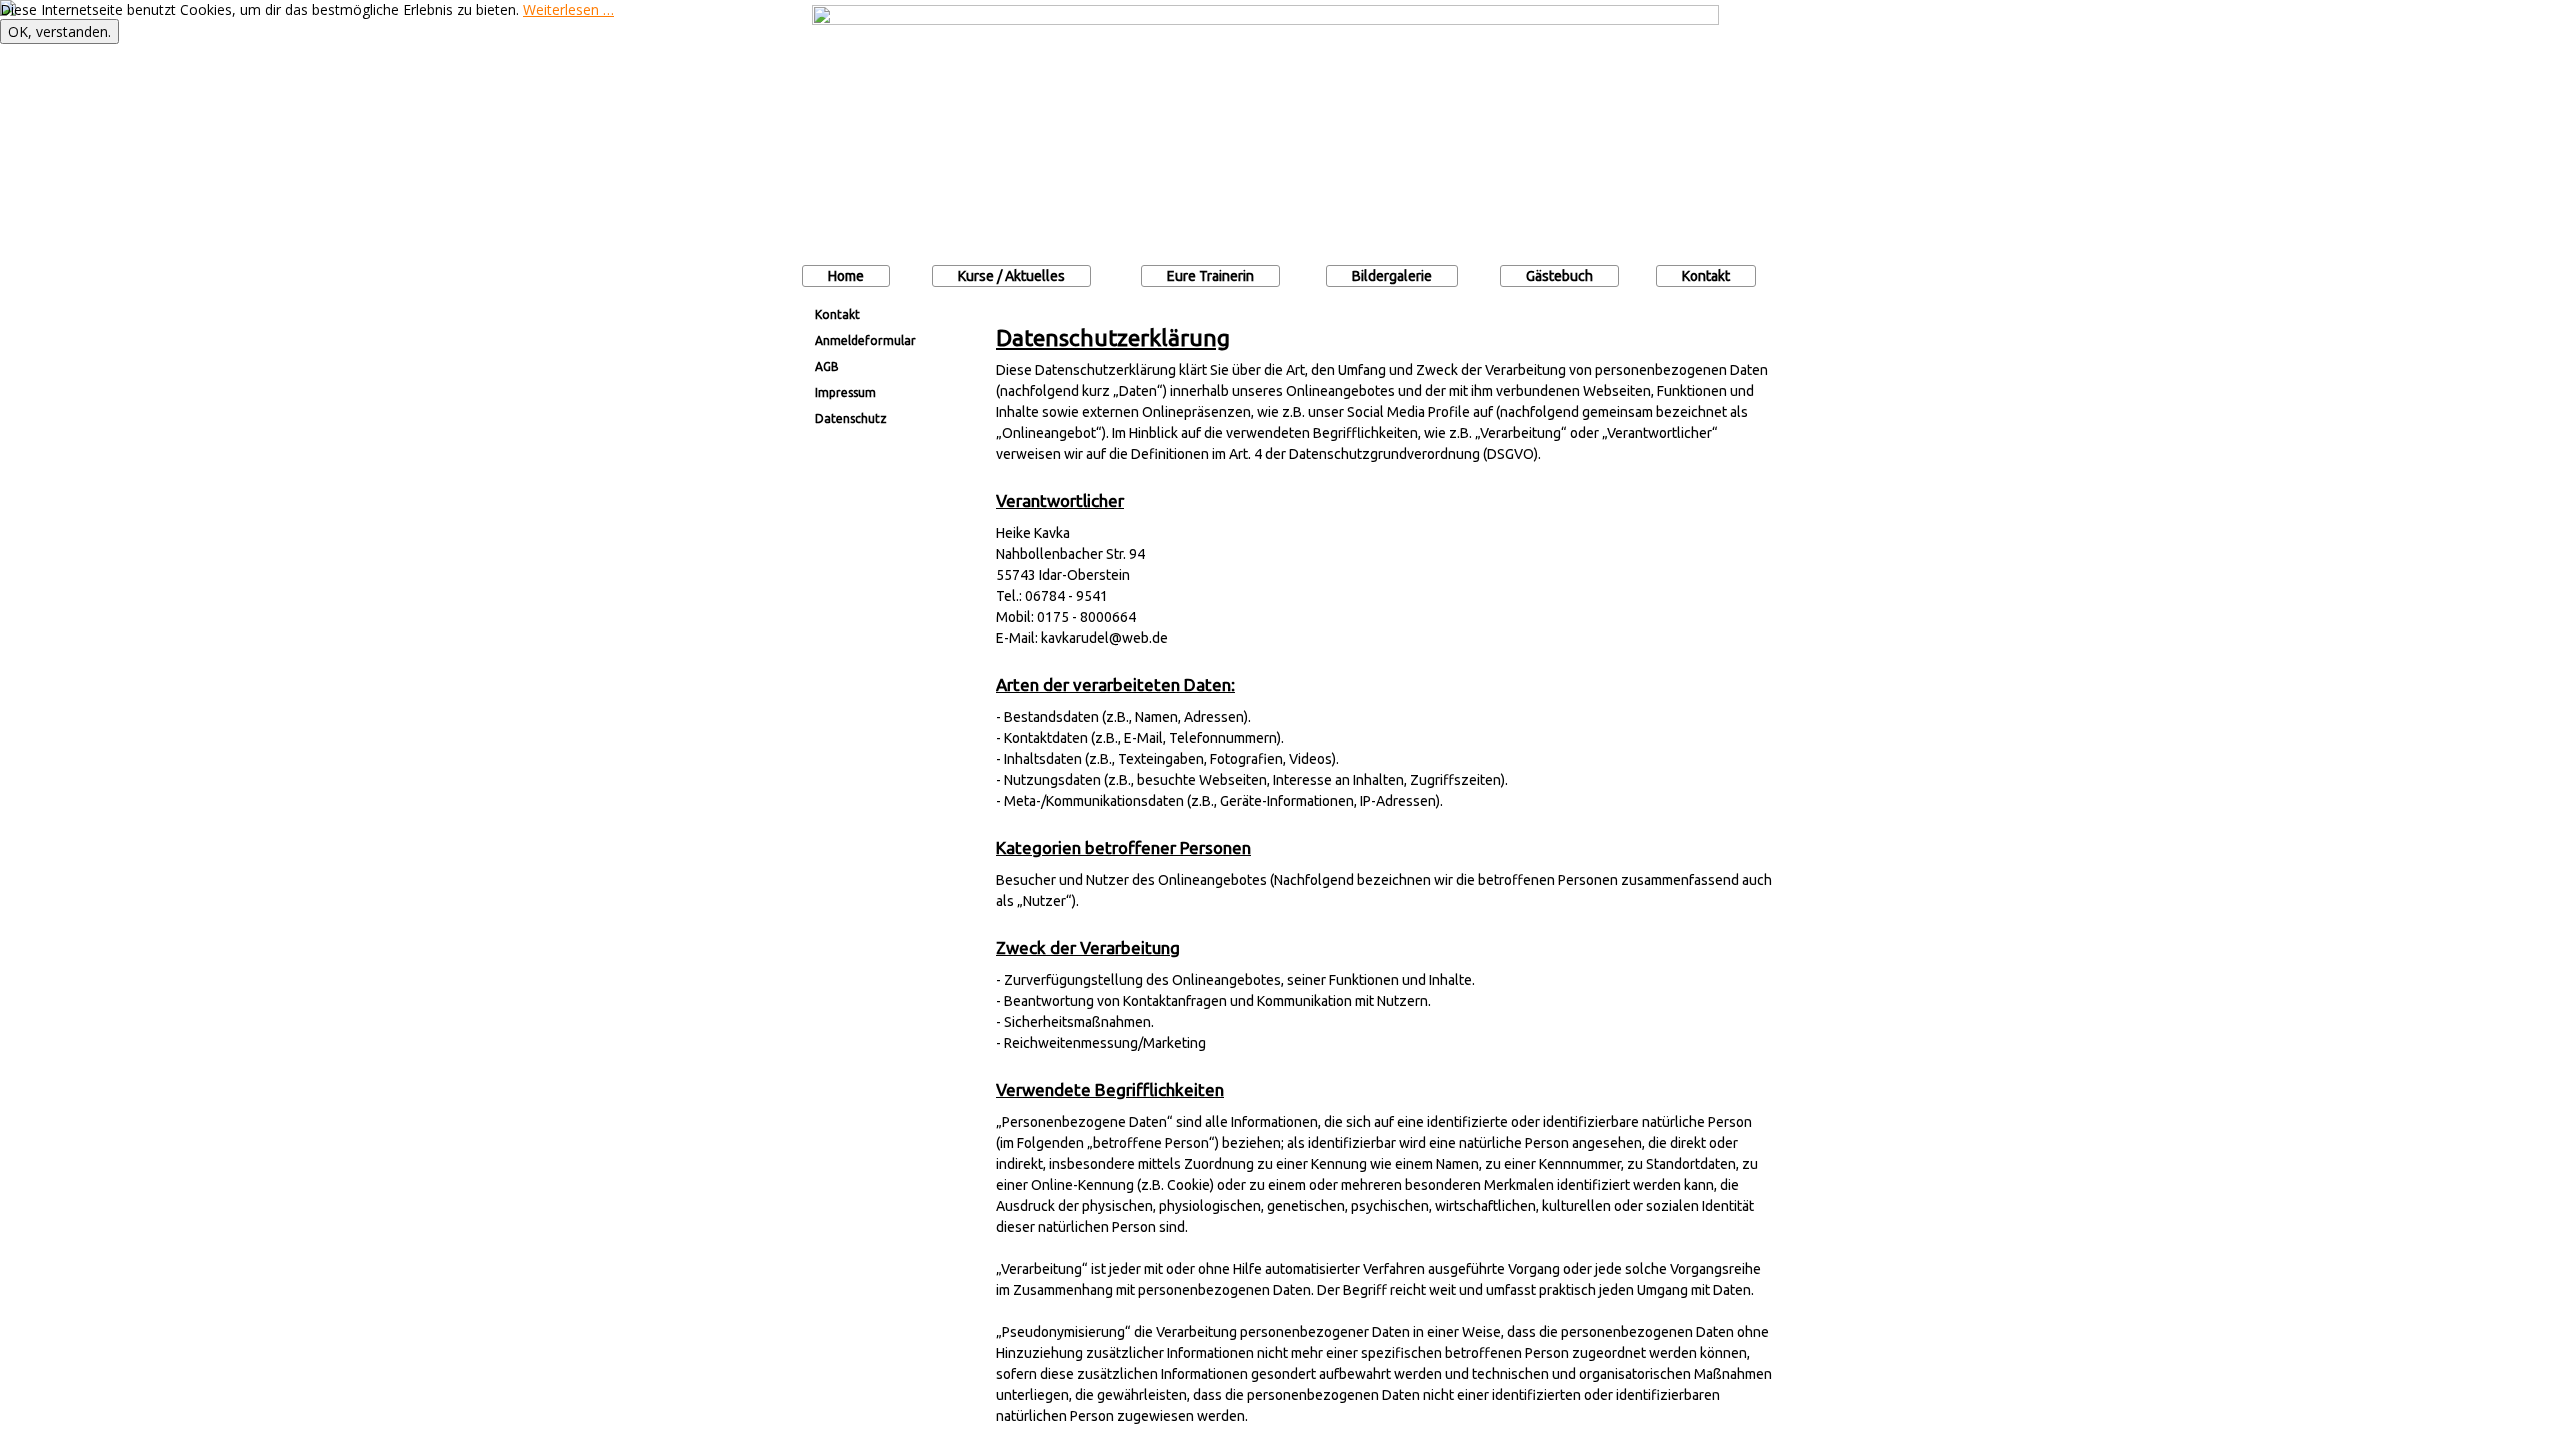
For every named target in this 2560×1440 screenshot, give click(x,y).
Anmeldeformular (865, 340)
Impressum (845, 392)
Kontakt (1706, 276)
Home (846, 276)
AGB (827, 366)
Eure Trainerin (1210, 276)
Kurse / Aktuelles (1011, 276)
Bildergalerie (1392, 276)
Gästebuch (1559, 276)
